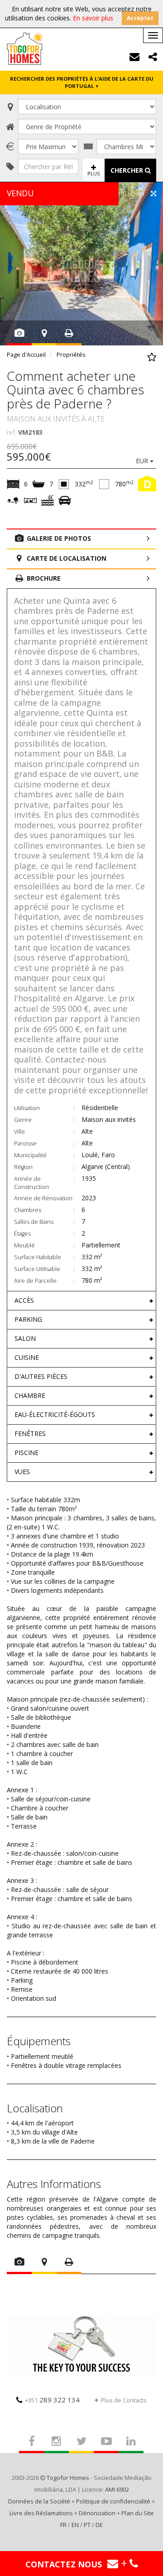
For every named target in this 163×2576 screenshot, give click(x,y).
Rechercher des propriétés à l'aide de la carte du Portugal (82, 82)
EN (75, 2525)
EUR (143, 461)
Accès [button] (24, 1300)
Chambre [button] (30, 1395)
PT (87, 2525)
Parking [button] (28, 1319)
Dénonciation (97, 2513)
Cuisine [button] (27, 1357)
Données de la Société (39, 2501)
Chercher (128, 170)
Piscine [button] (26, 1453)
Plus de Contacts (124, 2400)
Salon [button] (25, 1338)
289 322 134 (52, 2400)
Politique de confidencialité (113, 2501)
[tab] (81, 1300)
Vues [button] (22, 1472)
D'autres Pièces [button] (41, 1376)
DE (99, 2525)
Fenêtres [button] (30, 1434)
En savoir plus (93, 18)
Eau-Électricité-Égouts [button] (55, 1414)
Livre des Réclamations (41, 2513)
